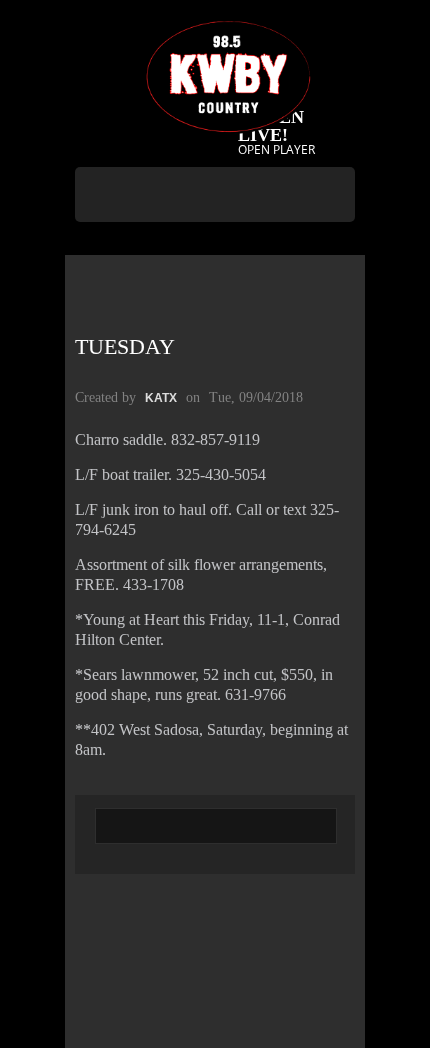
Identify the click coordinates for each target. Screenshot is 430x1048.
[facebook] (213, 246)
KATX (161, 398)
